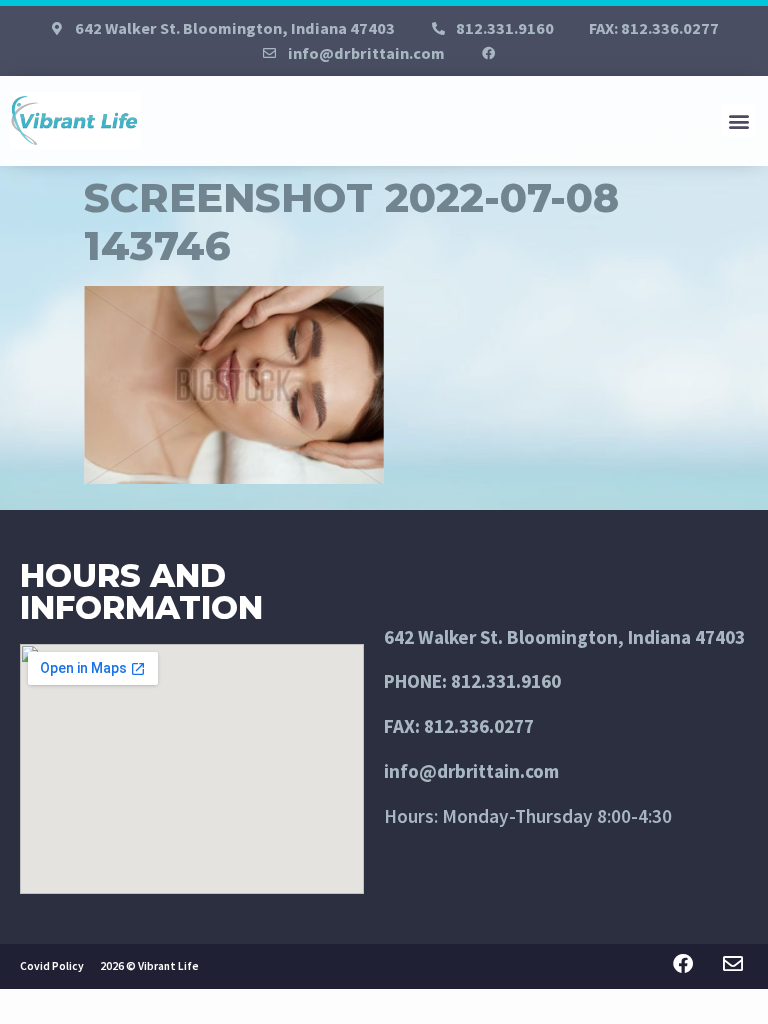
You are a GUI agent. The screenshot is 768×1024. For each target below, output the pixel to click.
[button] (738, 120)
